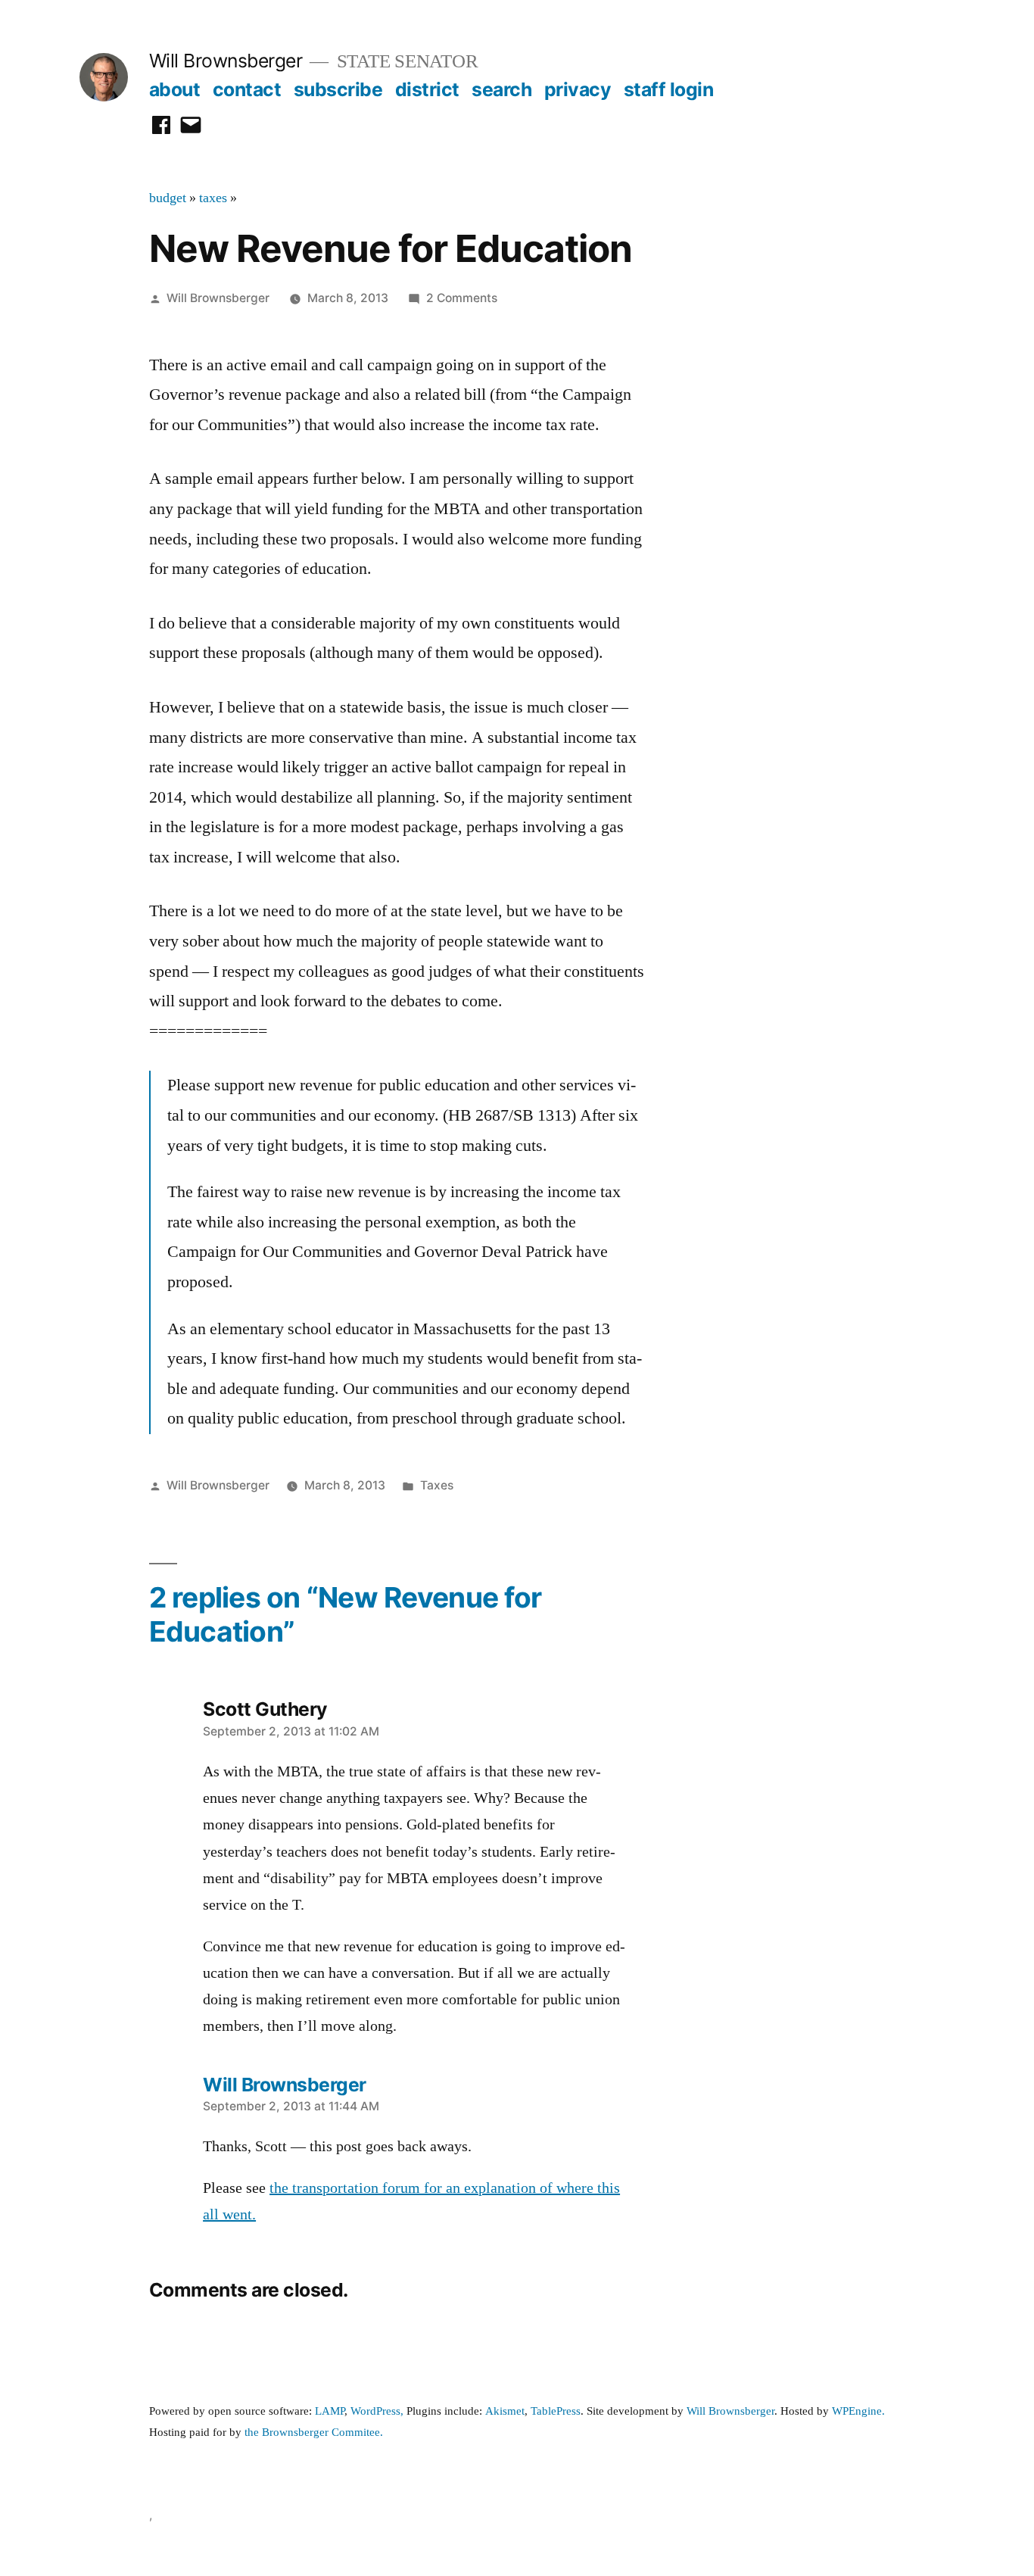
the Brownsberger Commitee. (314, 2433)
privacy (578, 89)
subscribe (338, 89)
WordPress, (377, 2411)
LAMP (330, 2411)
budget (168, 198)
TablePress (556, 2411)
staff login (669, 89)
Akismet (505, 2411)
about (175, 89)
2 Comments (462, 298)
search (501, 89)
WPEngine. (858, 2411)
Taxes (437, 1485)
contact (247, 89)
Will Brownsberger (226, 61)
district (427, 89)
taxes (213, 198)
